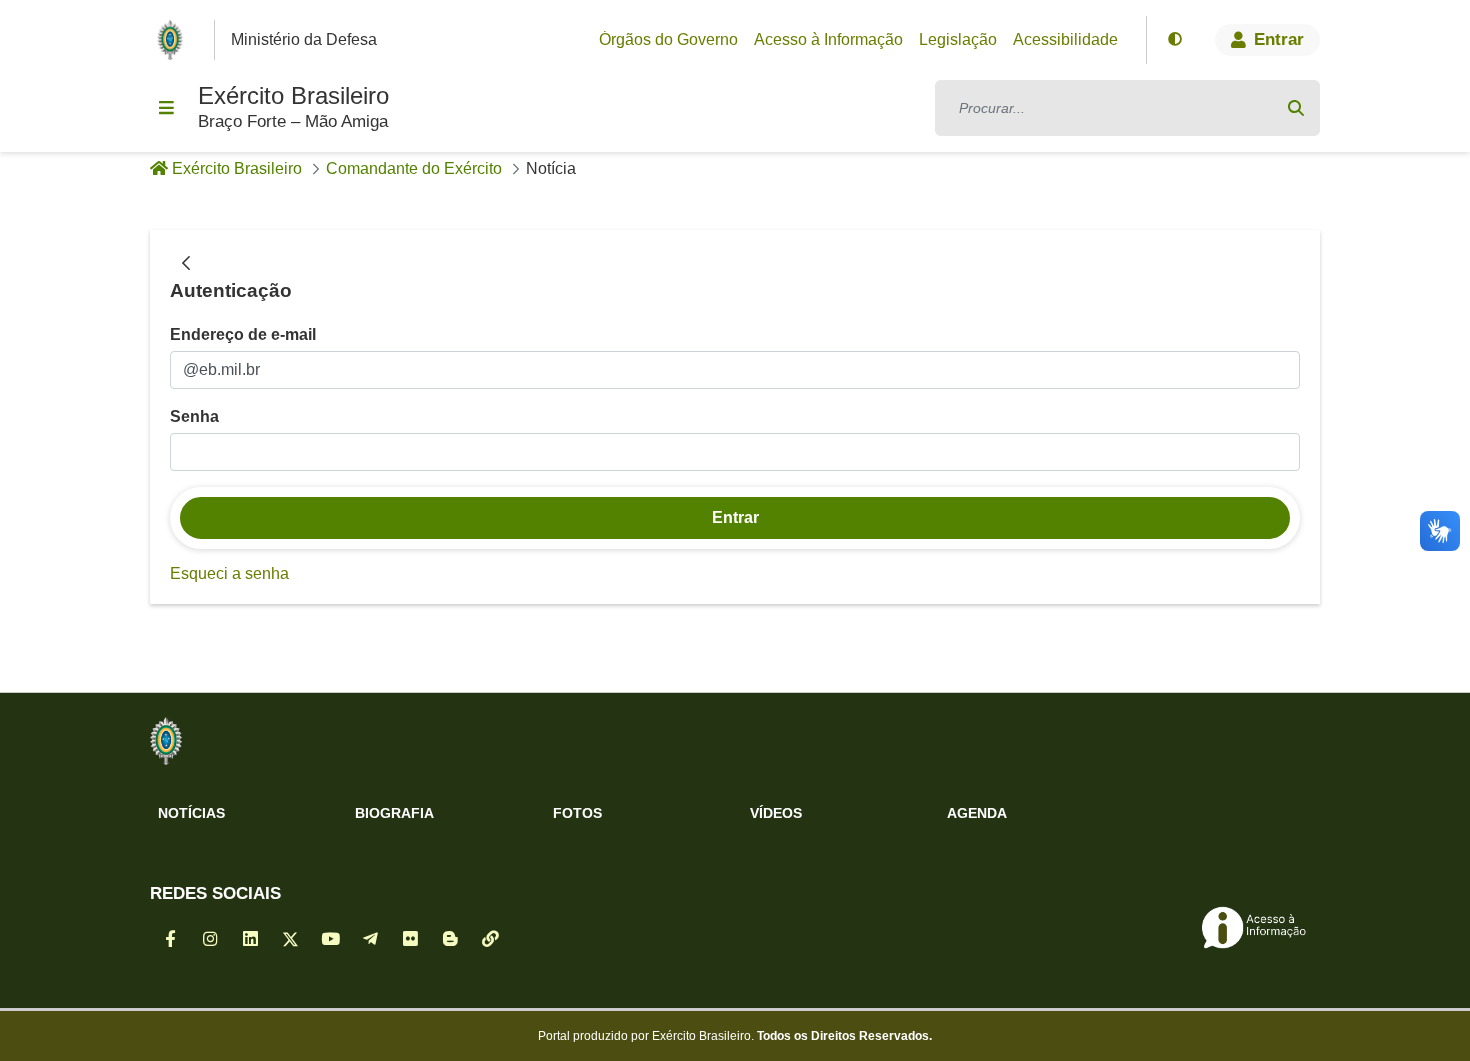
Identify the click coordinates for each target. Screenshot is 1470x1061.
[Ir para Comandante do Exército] (166, 741)
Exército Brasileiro (293, 95)
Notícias (191, 813)
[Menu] (166, 108)
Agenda (977, 813)
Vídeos (776, 813)
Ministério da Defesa (304, 39)
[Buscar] (1296, 108)
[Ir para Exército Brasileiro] (174, 40)
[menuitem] (668, 40)
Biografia (394, 813)
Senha (194, 416)
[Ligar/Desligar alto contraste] (1175, 40)
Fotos (577, 813)
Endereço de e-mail (243, 334)
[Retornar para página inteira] (186, 264)
